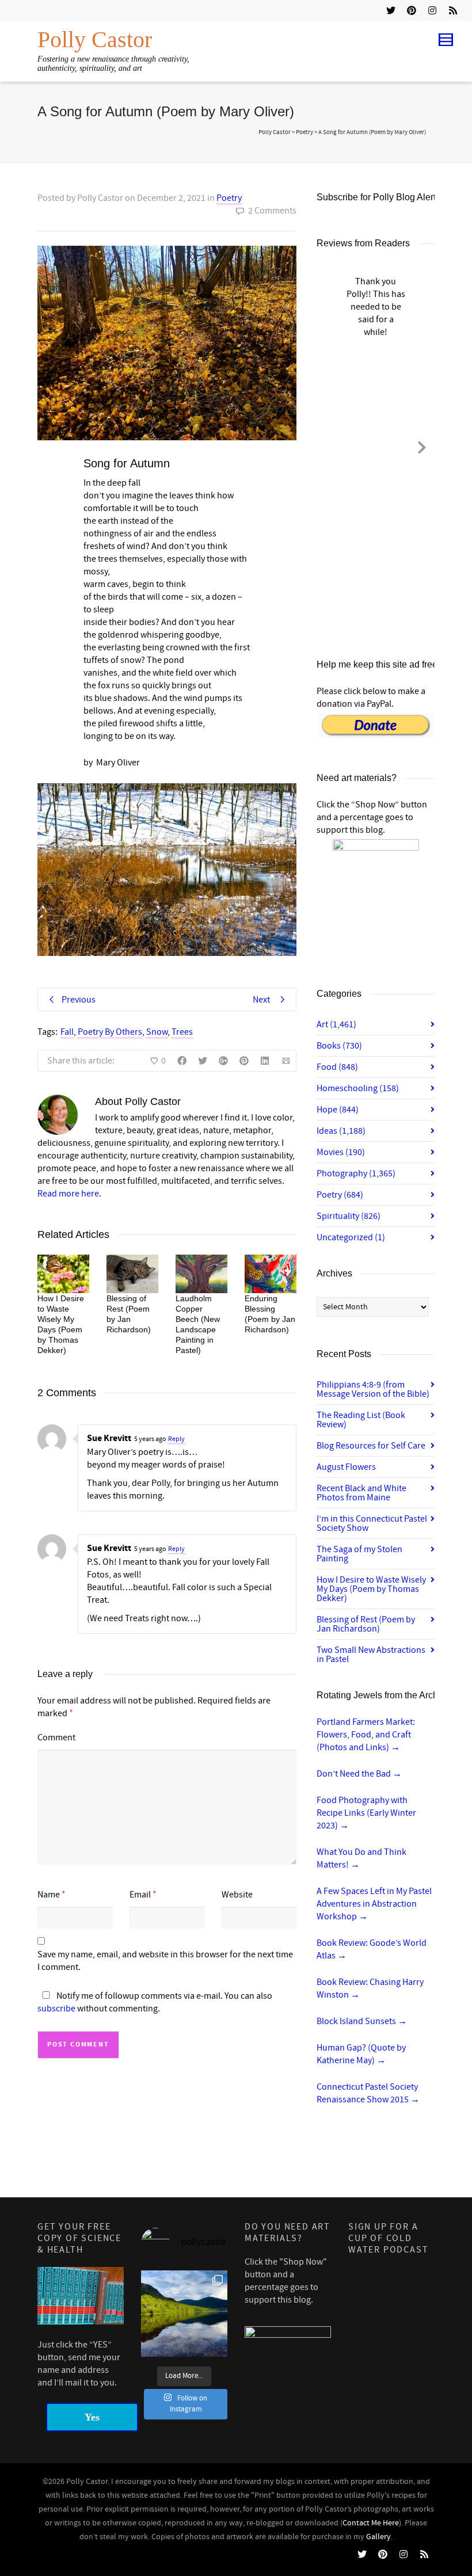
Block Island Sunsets (362, 2021)
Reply (176, 1439)
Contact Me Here (371, 2523)
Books (339, 1046)
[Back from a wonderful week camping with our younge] (184, 2314)
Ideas (341, 1131)
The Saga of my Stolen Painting (359, 1554)
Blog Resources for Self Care (371, 1446)
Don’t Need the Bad (359, 1774)
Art (336, 1024)
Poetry (229, 198)
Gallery (378, 2537)
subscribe (56, 2009)
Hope (338, 1110)
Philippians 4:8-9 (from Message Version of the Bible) (373, 1389)
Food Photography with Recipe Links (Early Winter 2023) (366, 1813)
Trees (182, 1032)
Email (140, 1895)
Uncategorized (351, 1237)
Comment (56, 1737)
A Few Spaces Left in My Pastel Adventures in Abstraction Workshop (374, 1904)
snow (157, 1032)
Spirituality (349, 1216)
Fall (67, 1032)
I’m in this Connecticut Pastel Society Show (372, 1523)
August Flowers (346, 1467)
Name (49, 1895)
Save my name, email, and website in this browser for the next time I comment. (165, 1961)
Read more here (68, 1194)
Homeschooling (358, 1088)
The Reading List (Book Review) (361, 1420)
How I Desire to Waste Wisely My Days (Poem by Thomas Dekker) (371, 1589)
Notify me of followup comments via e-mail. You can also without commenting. (155, 2002)
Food (337, 1067)
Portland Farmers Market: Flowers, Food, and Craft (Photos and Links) (366, 1735)
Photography (356, 1173)
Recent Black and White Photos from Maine (361, 1493)
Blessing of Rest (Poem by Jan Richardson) (366, 1624)
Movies (341, 1152)
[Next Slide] (422, 445)
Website (237, 1895)
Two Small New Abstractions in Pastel (371, 1655)
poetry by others (110, 1032)
